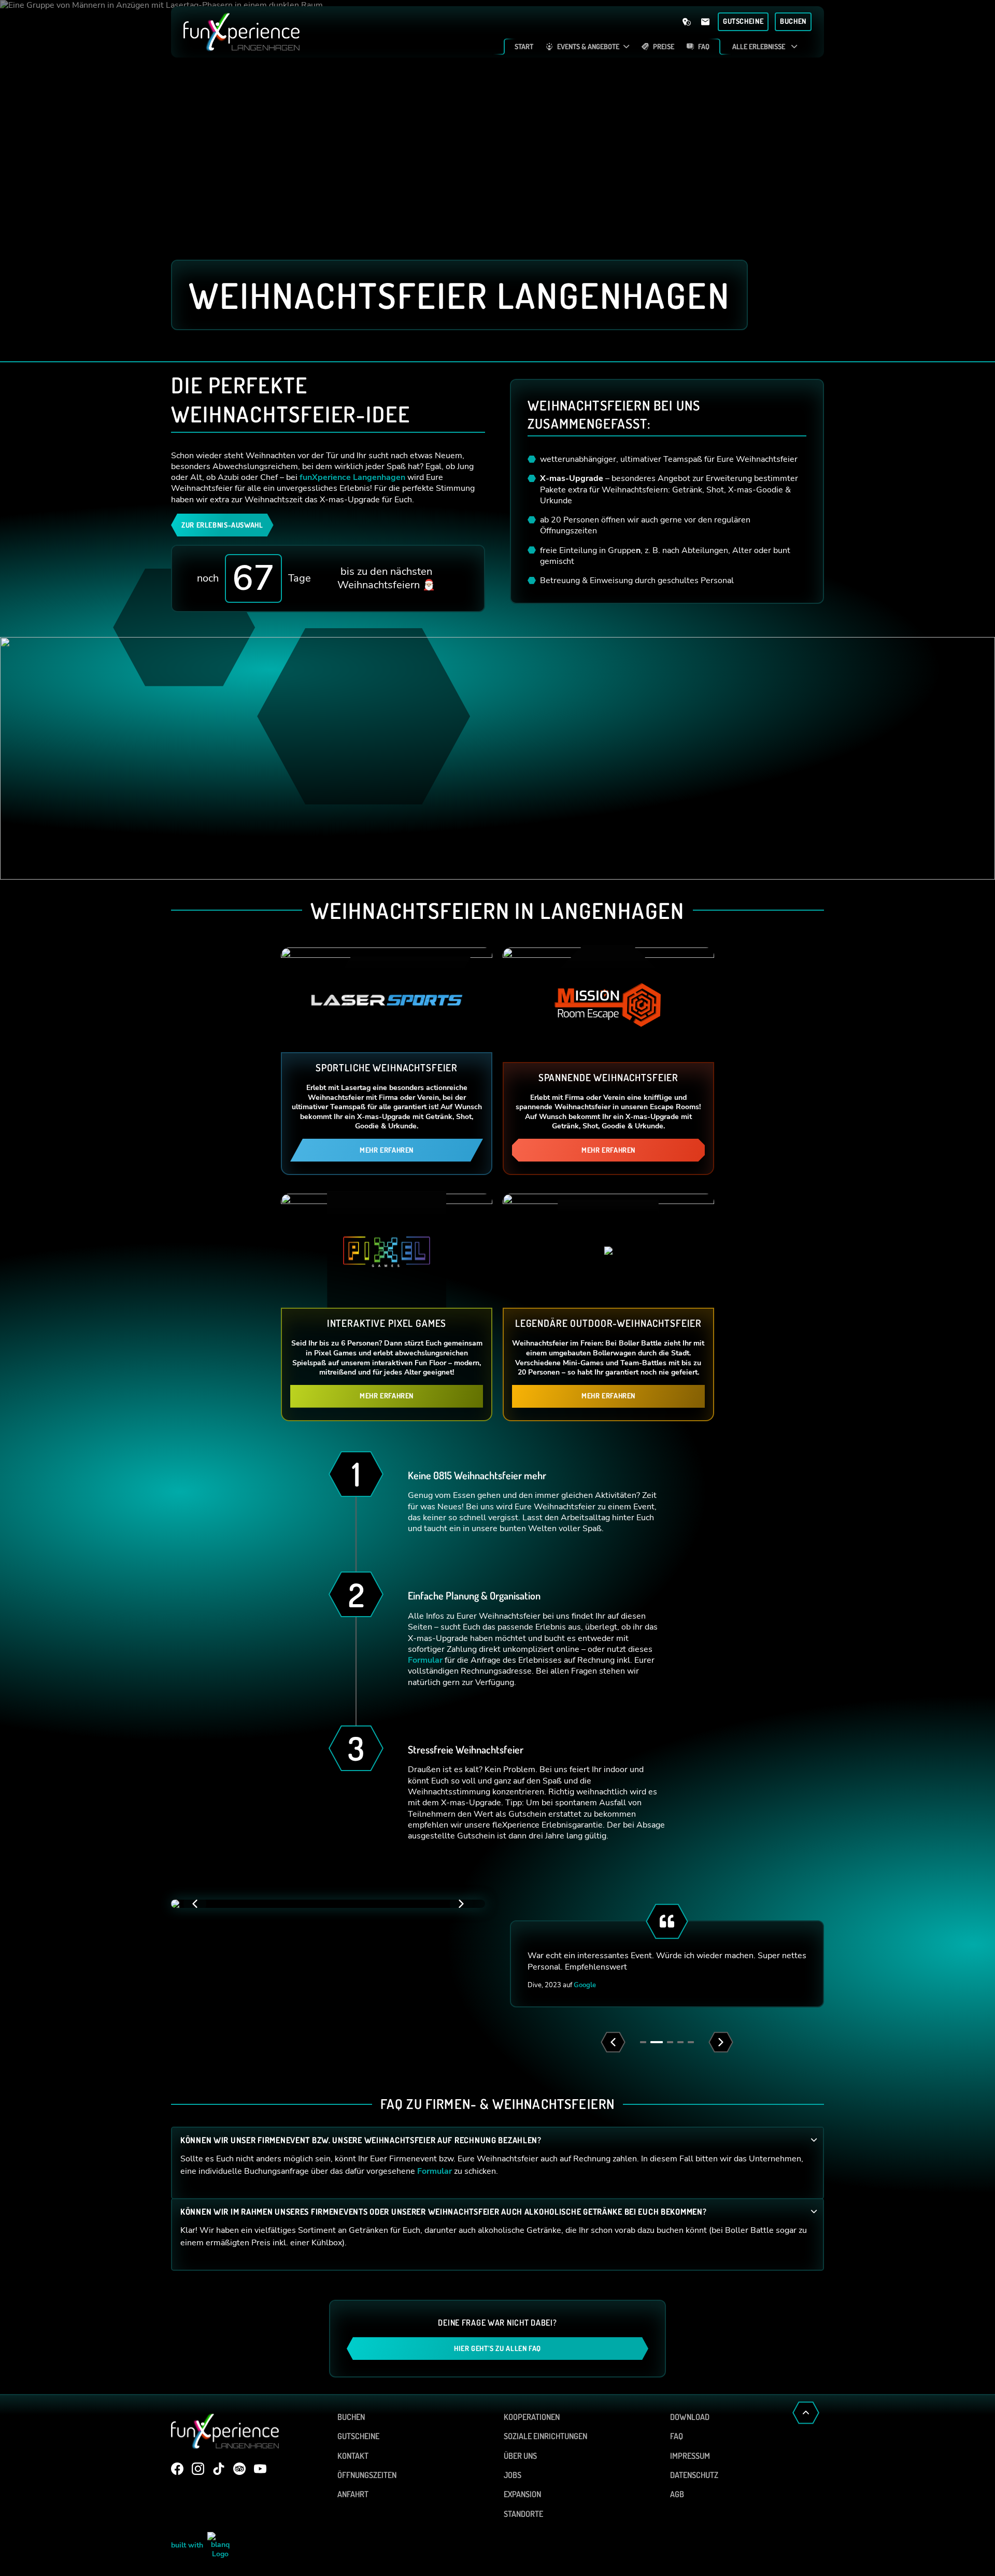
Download (690, 2417)
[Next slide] (721, 2042)
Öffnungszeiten (367, 2475)
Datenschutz (694, 2475)
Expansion (522, 2494)
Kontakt (353, 2456)
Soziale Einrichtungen (545, 2436)
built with (188, 2545)
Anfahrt (353, 2494)
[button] (461, 1904)
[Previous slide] (613, 2042)
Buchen (351, 2417)
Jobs (513, 2475)
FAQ (677, 2436)
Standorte (523, 2514)
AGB (677, 2494)
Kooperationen (532, 2417)
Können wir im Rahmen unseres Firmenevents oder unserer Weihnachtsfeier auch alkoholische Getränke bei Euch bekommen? (444, 2212)
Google (585, 1985)
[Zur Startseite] (341, 32)
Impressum (690, 2456)
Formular (425, 1660)
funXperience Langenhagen (352, 477)
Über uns (520, 2456)
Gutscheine (358, 2436)
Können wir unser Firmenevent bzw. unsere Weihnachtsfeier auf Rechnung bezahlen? (361, 2140)
